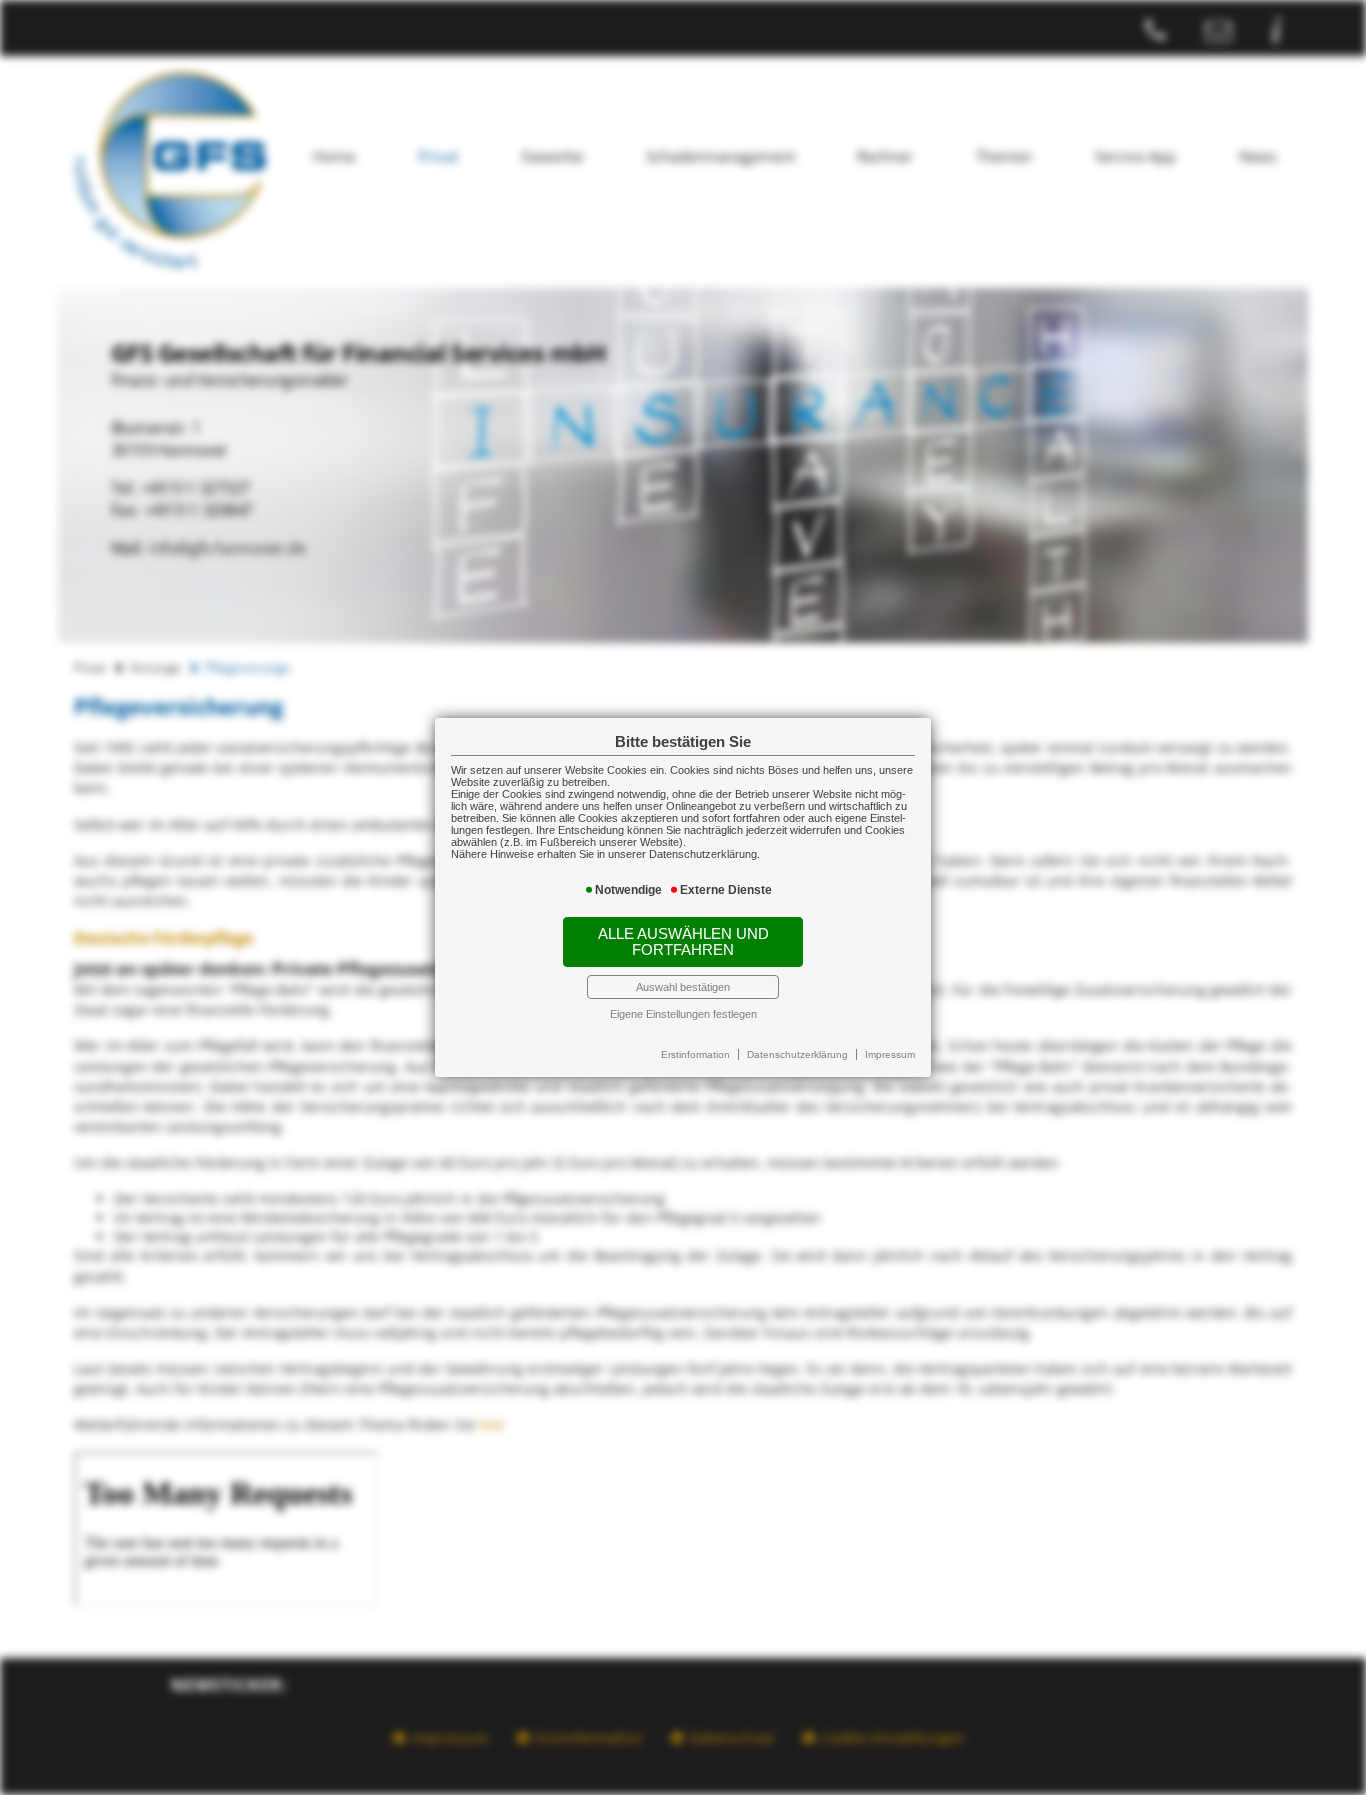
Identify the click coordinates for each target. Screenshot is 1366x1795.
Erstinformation (695, 1054)
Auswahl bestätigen (683, 987)
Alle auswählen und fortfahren (683, 942)
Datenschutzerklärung (797, 1054)
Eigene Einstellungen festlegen (683, 1014)
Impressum (890, 1054)
